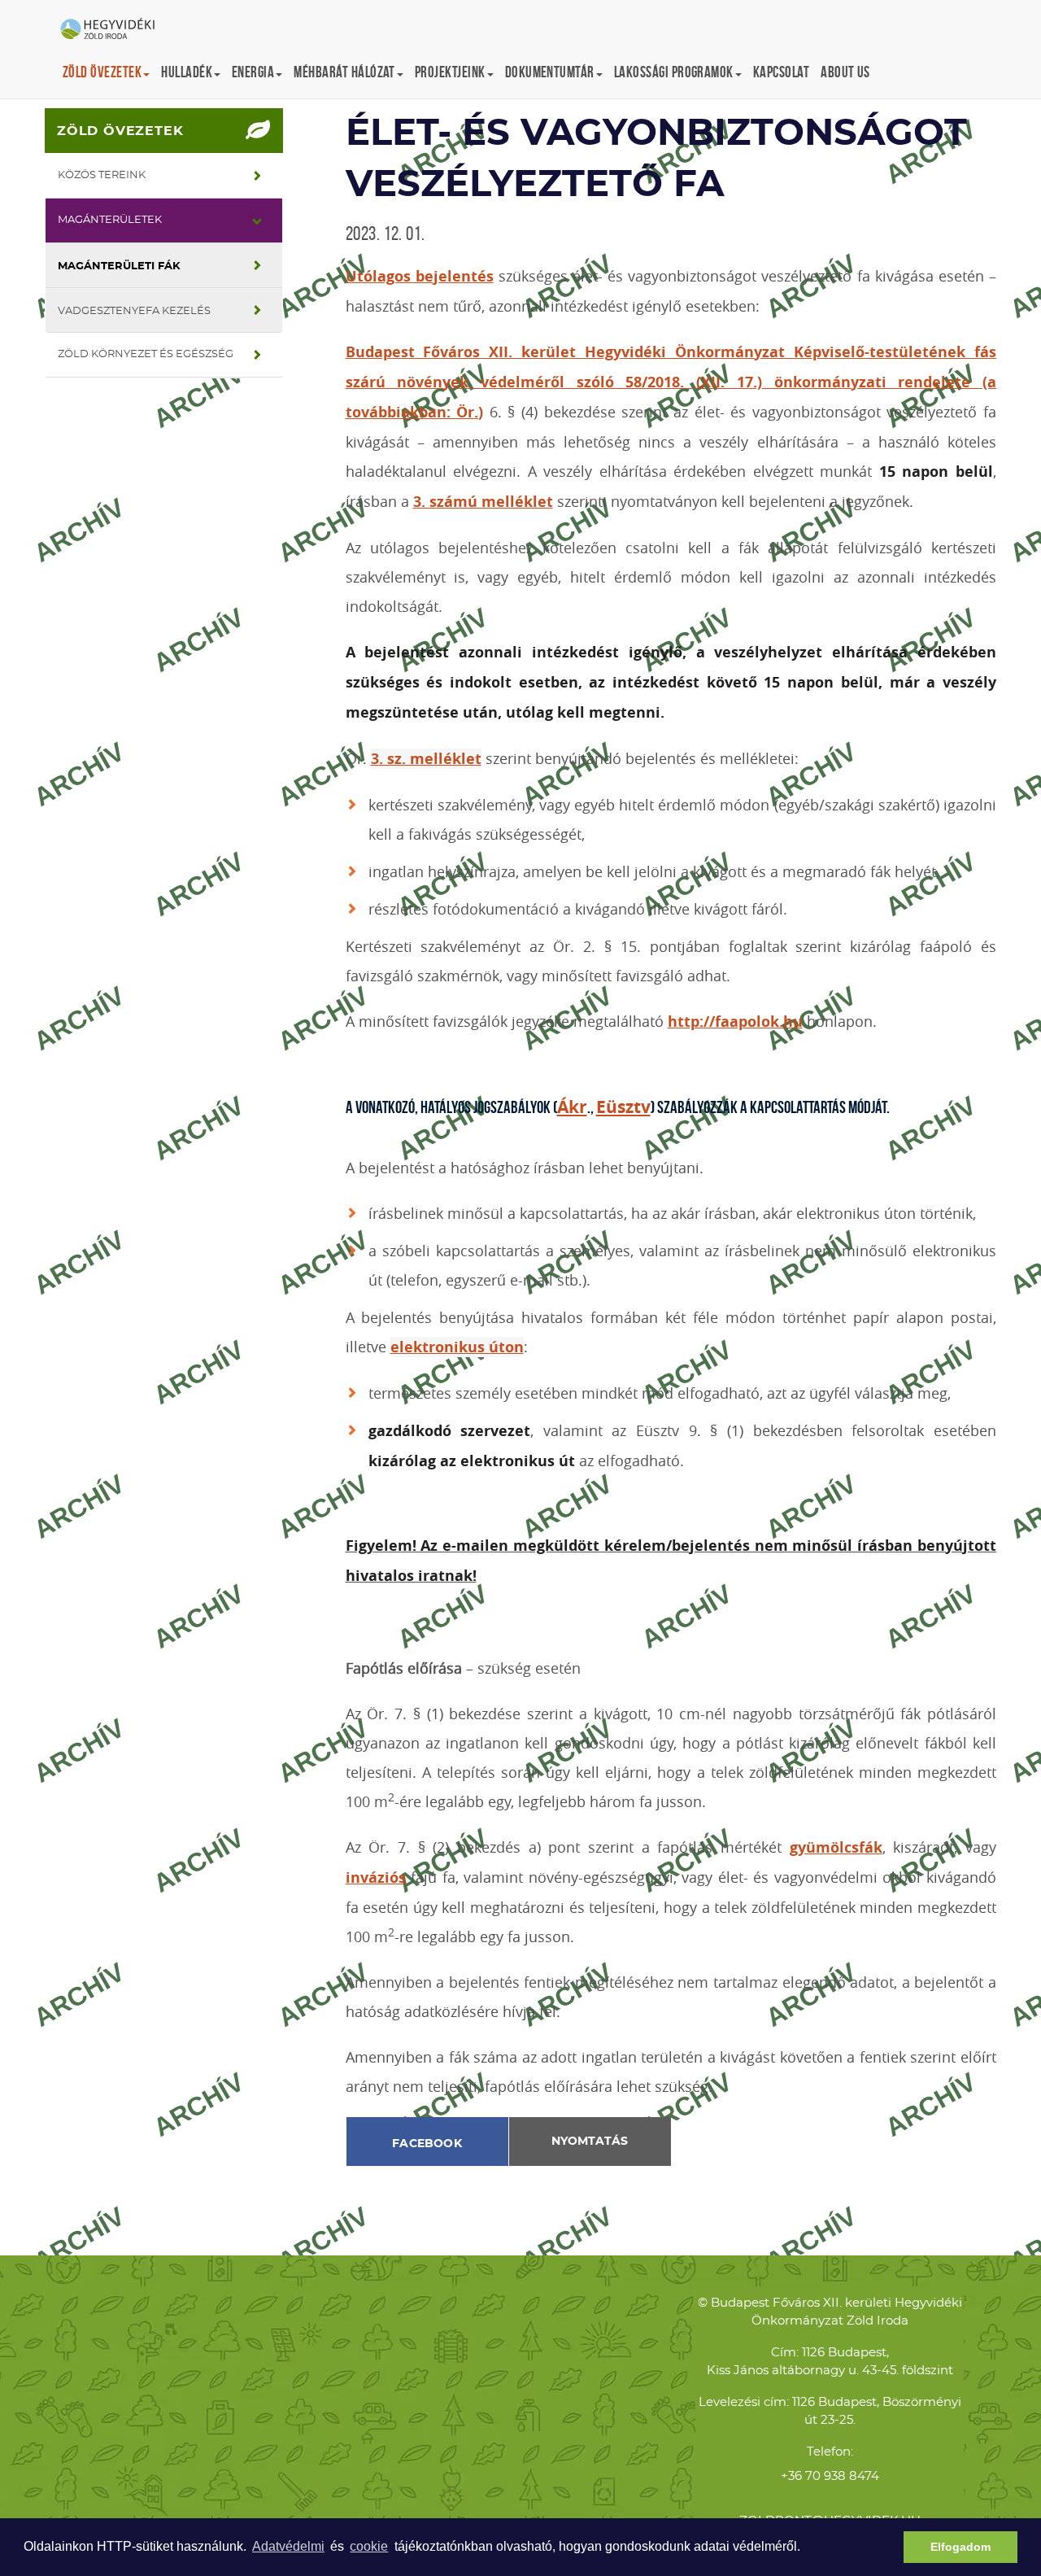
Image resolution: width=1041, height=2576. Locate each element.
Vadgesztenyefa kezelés (134, 311)
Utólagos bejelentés (420, 276)
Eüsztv (623, 1107)
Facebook (427, 2144)
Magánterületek (110, 220)
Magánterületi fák (119, 266)
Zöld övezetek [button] (102, 72)
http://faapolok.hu (735, 1022)
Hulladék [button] (187, 72)
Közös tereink (102, 175)
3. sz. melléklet (426, 759)
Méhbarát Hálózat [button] (344, 72)
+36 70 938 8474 (830, 2476)
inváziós (376, 1877)
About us (845, 72)
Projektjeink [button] (450, 72)
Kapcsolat (781, 72)
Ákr (572, 1107)
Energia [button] (253, 72)
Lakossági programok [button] (674, 72)
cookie (369, 2546)
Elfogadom (960, 2547)
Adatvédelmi (288, 2546)
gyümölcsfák (836, 1847)
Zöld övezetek (120, 131)
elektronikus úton (457, 1347)
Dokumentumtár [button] (550, 72)
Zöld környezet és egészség (146, 354)
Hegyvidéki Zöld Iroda (114, 30)
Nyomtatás (590, 2142)
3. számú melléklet (483, 502)
